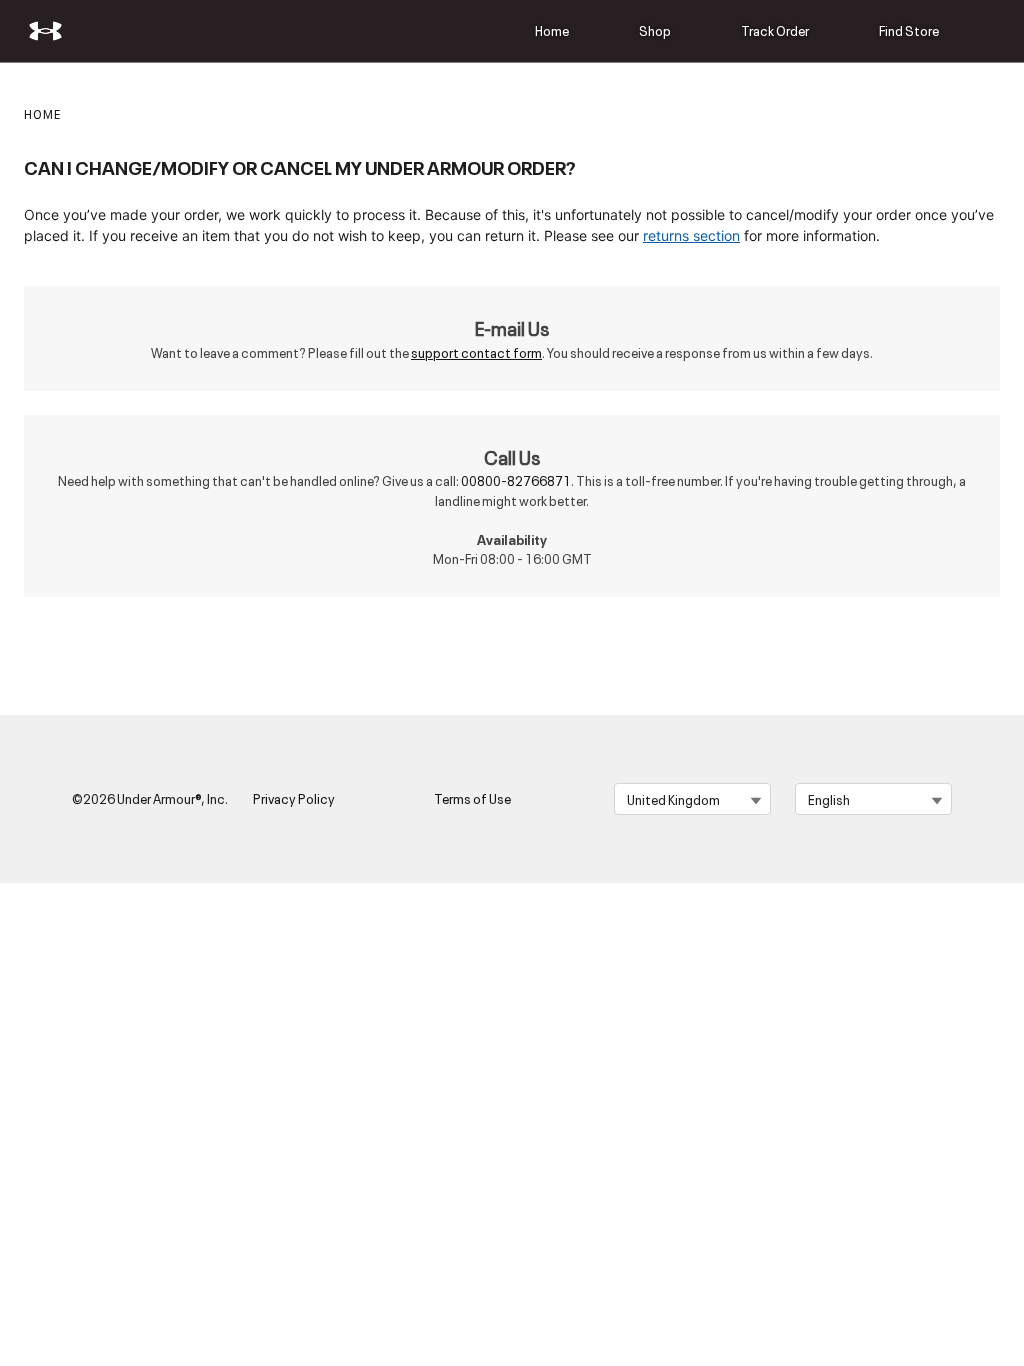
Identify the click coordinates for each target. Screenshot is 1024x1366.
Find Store (909, 30)
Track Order (775, 30)
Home (552, 30)
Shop (655, 30)
